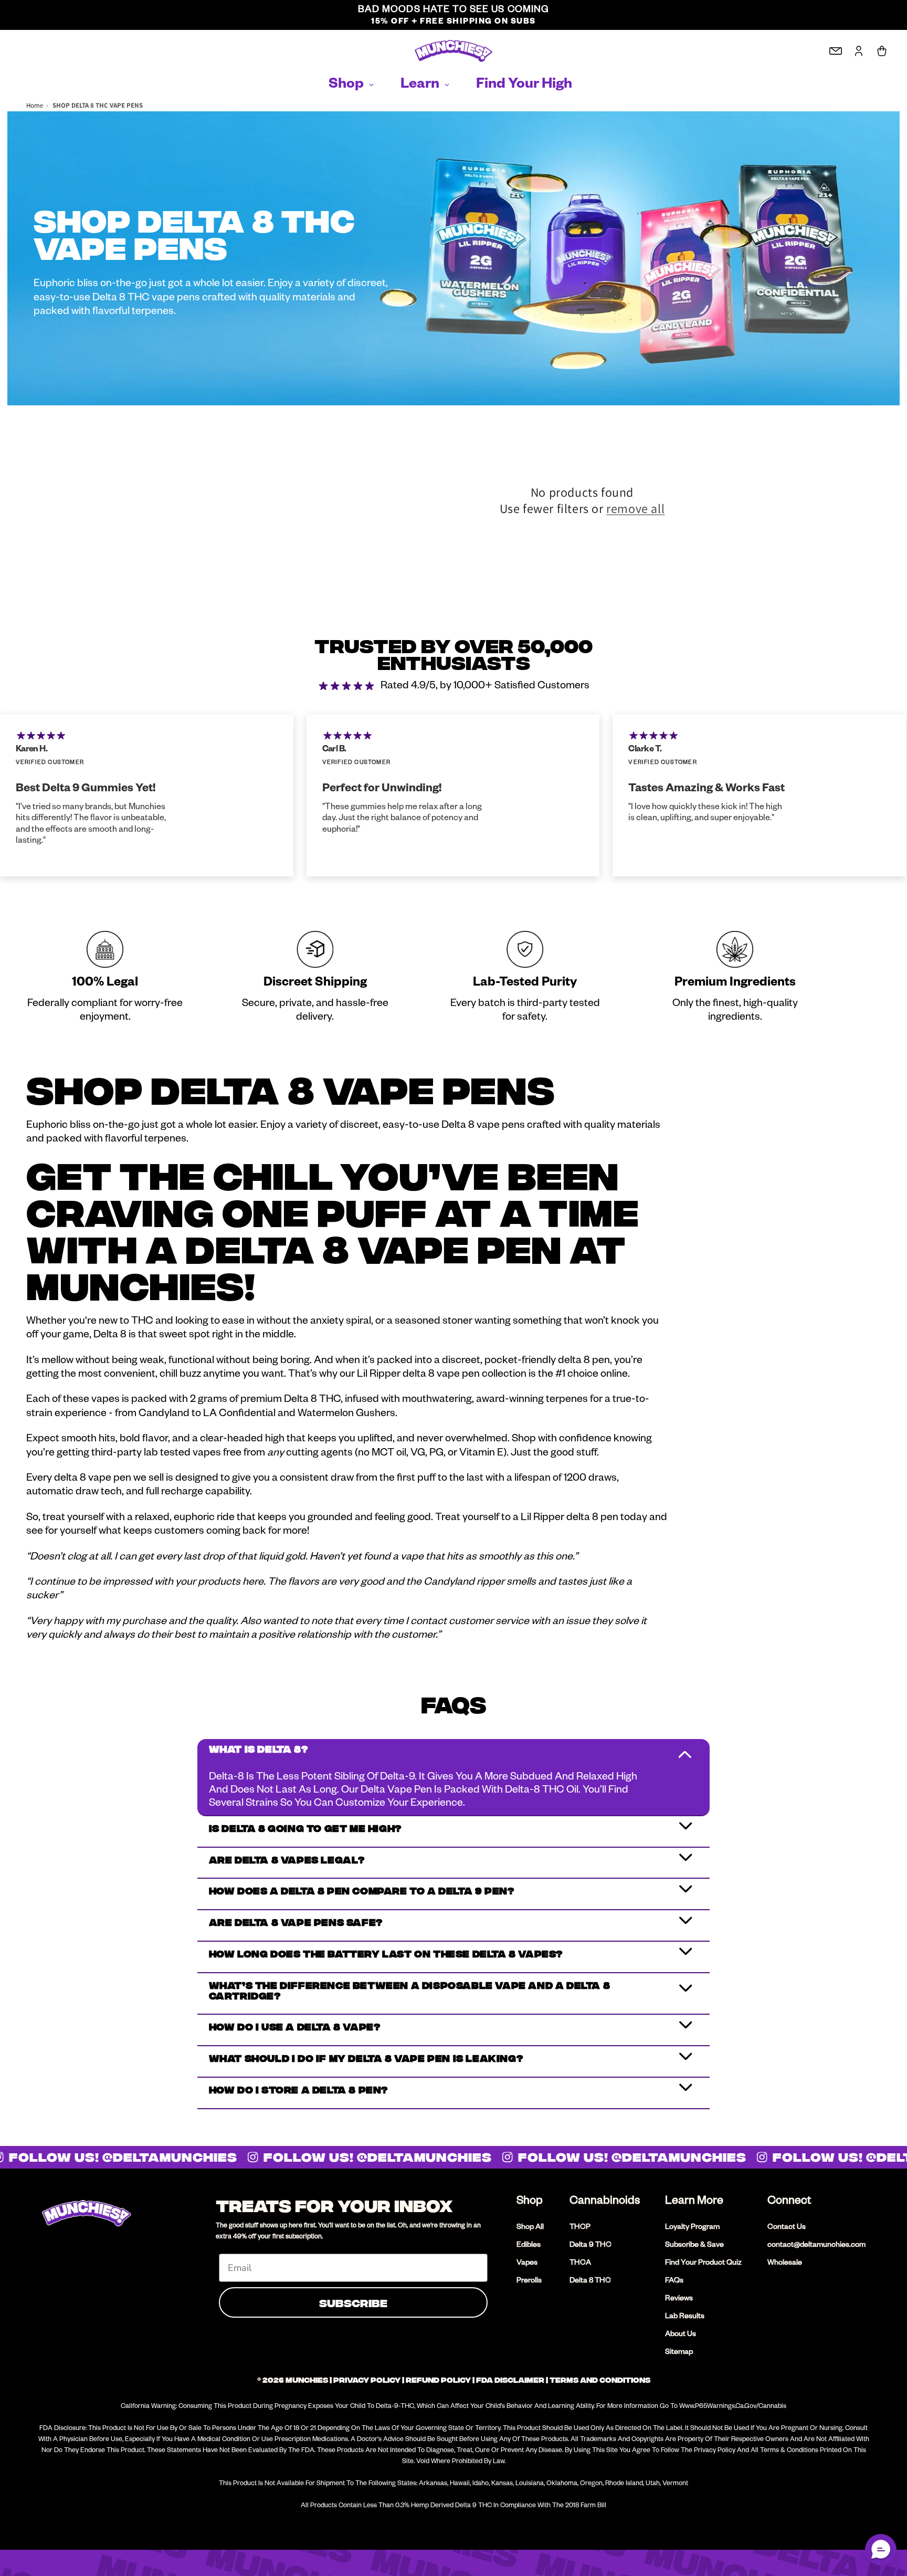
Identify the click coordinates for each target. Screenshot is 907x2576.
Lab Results (685, 2317)
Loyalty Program (692, 2228)
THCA (580, 2264)
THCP (580, 2228)
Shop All (530, 2228)
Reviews (679, 2299)
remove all (635, 509)
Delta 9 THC (590, 2246)
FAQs (674, 2281)
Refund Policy (438, 2380)
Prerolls (529, 2281)
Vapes (527, 2264)
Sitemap (679, 2353)
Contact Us (787, 2228)
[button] (881, 2550)
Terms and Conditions (600, 2380)
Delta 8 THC (590, 2281)
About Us (681, 2335)
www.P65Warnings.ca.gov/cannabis (733, 2407)
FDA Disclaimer (510, 2380)
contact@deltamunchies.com (816, 2246)
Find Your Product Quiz (703, 2264)
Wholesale (785, 2264)
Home (35, 105)
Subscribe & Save (694, 2246)
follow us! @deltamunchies (367, 2157)
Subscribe (353, 2302)
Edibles (529, 2246)
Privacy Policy (367, 2380)
